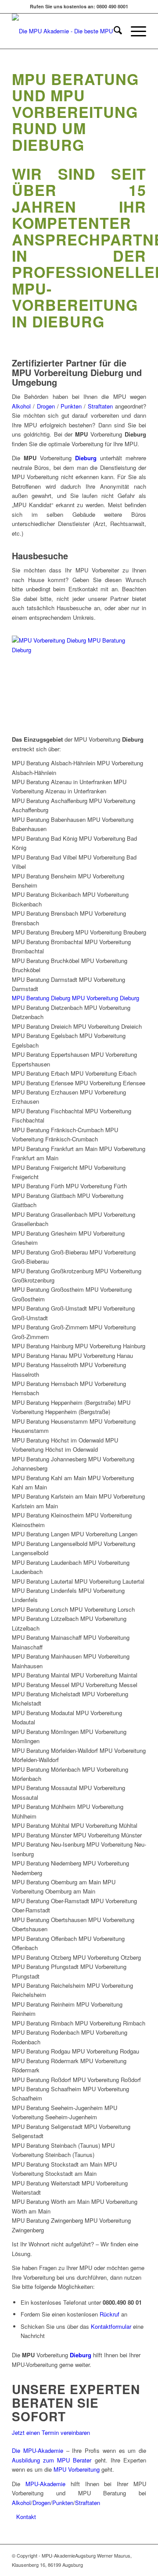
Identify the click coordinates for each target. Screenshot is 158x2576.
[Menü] (134, 31)
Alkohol (22, 406)
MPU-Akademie (45, 2484)
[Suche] (113, 31)
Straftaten (100, 406)
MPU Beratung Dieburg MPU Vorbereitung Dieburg (75, 998)
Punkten (72, 406)
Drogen (47, 406)
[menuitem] (113, 31)
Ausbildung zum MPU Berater (52, 2460)
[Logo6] (66, 31)
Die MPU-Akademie (38, 2450)
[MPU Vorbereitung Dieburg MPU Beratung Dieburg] (78, 650)
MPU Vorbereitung (77, 2469)
